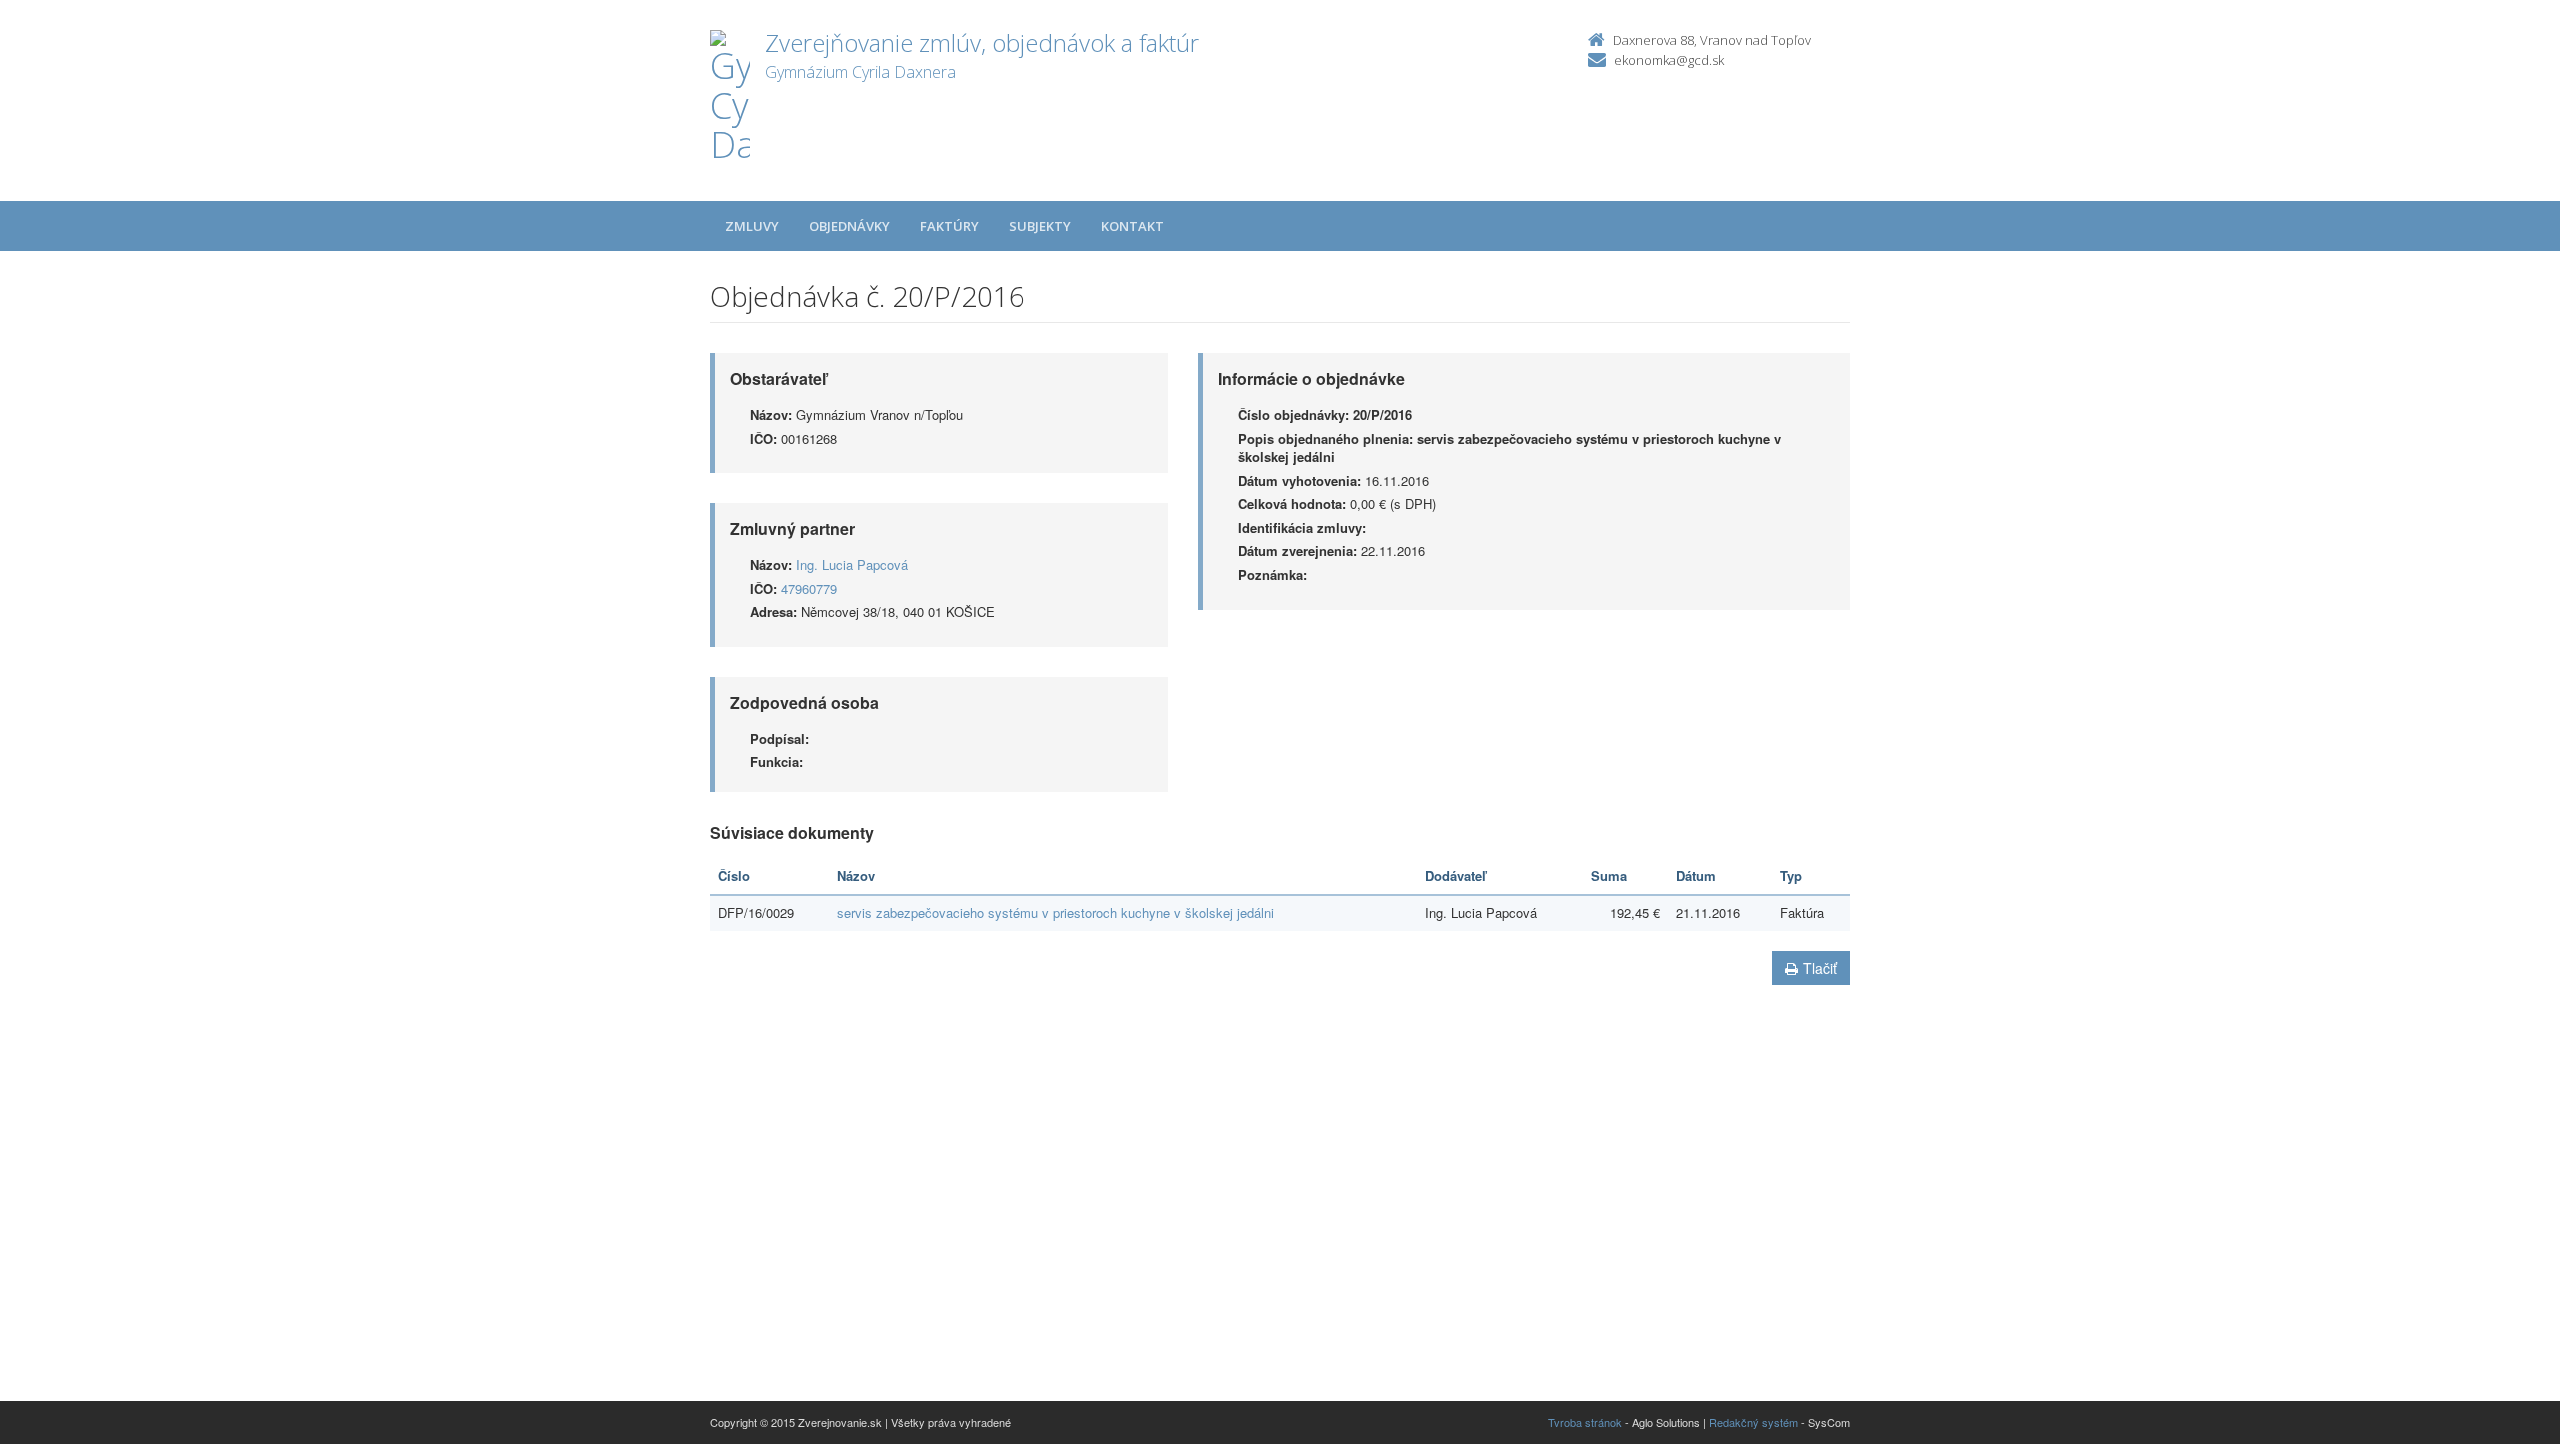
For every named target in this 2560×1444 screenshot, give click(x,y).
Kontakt (1132, 226)
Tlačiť (1820, 968)
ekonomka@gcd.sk (1669, 60)
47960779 (809, 588)
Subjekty (1040, 226)
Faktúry (949, 226)
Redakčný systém (1753, 1422)
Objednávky (849, 226)
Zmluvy (752, 226)
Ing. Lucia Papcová (852, 564)
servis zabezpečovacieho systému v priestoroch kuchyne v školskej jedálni (1055, 912)
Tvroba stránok (1585, 1422)
